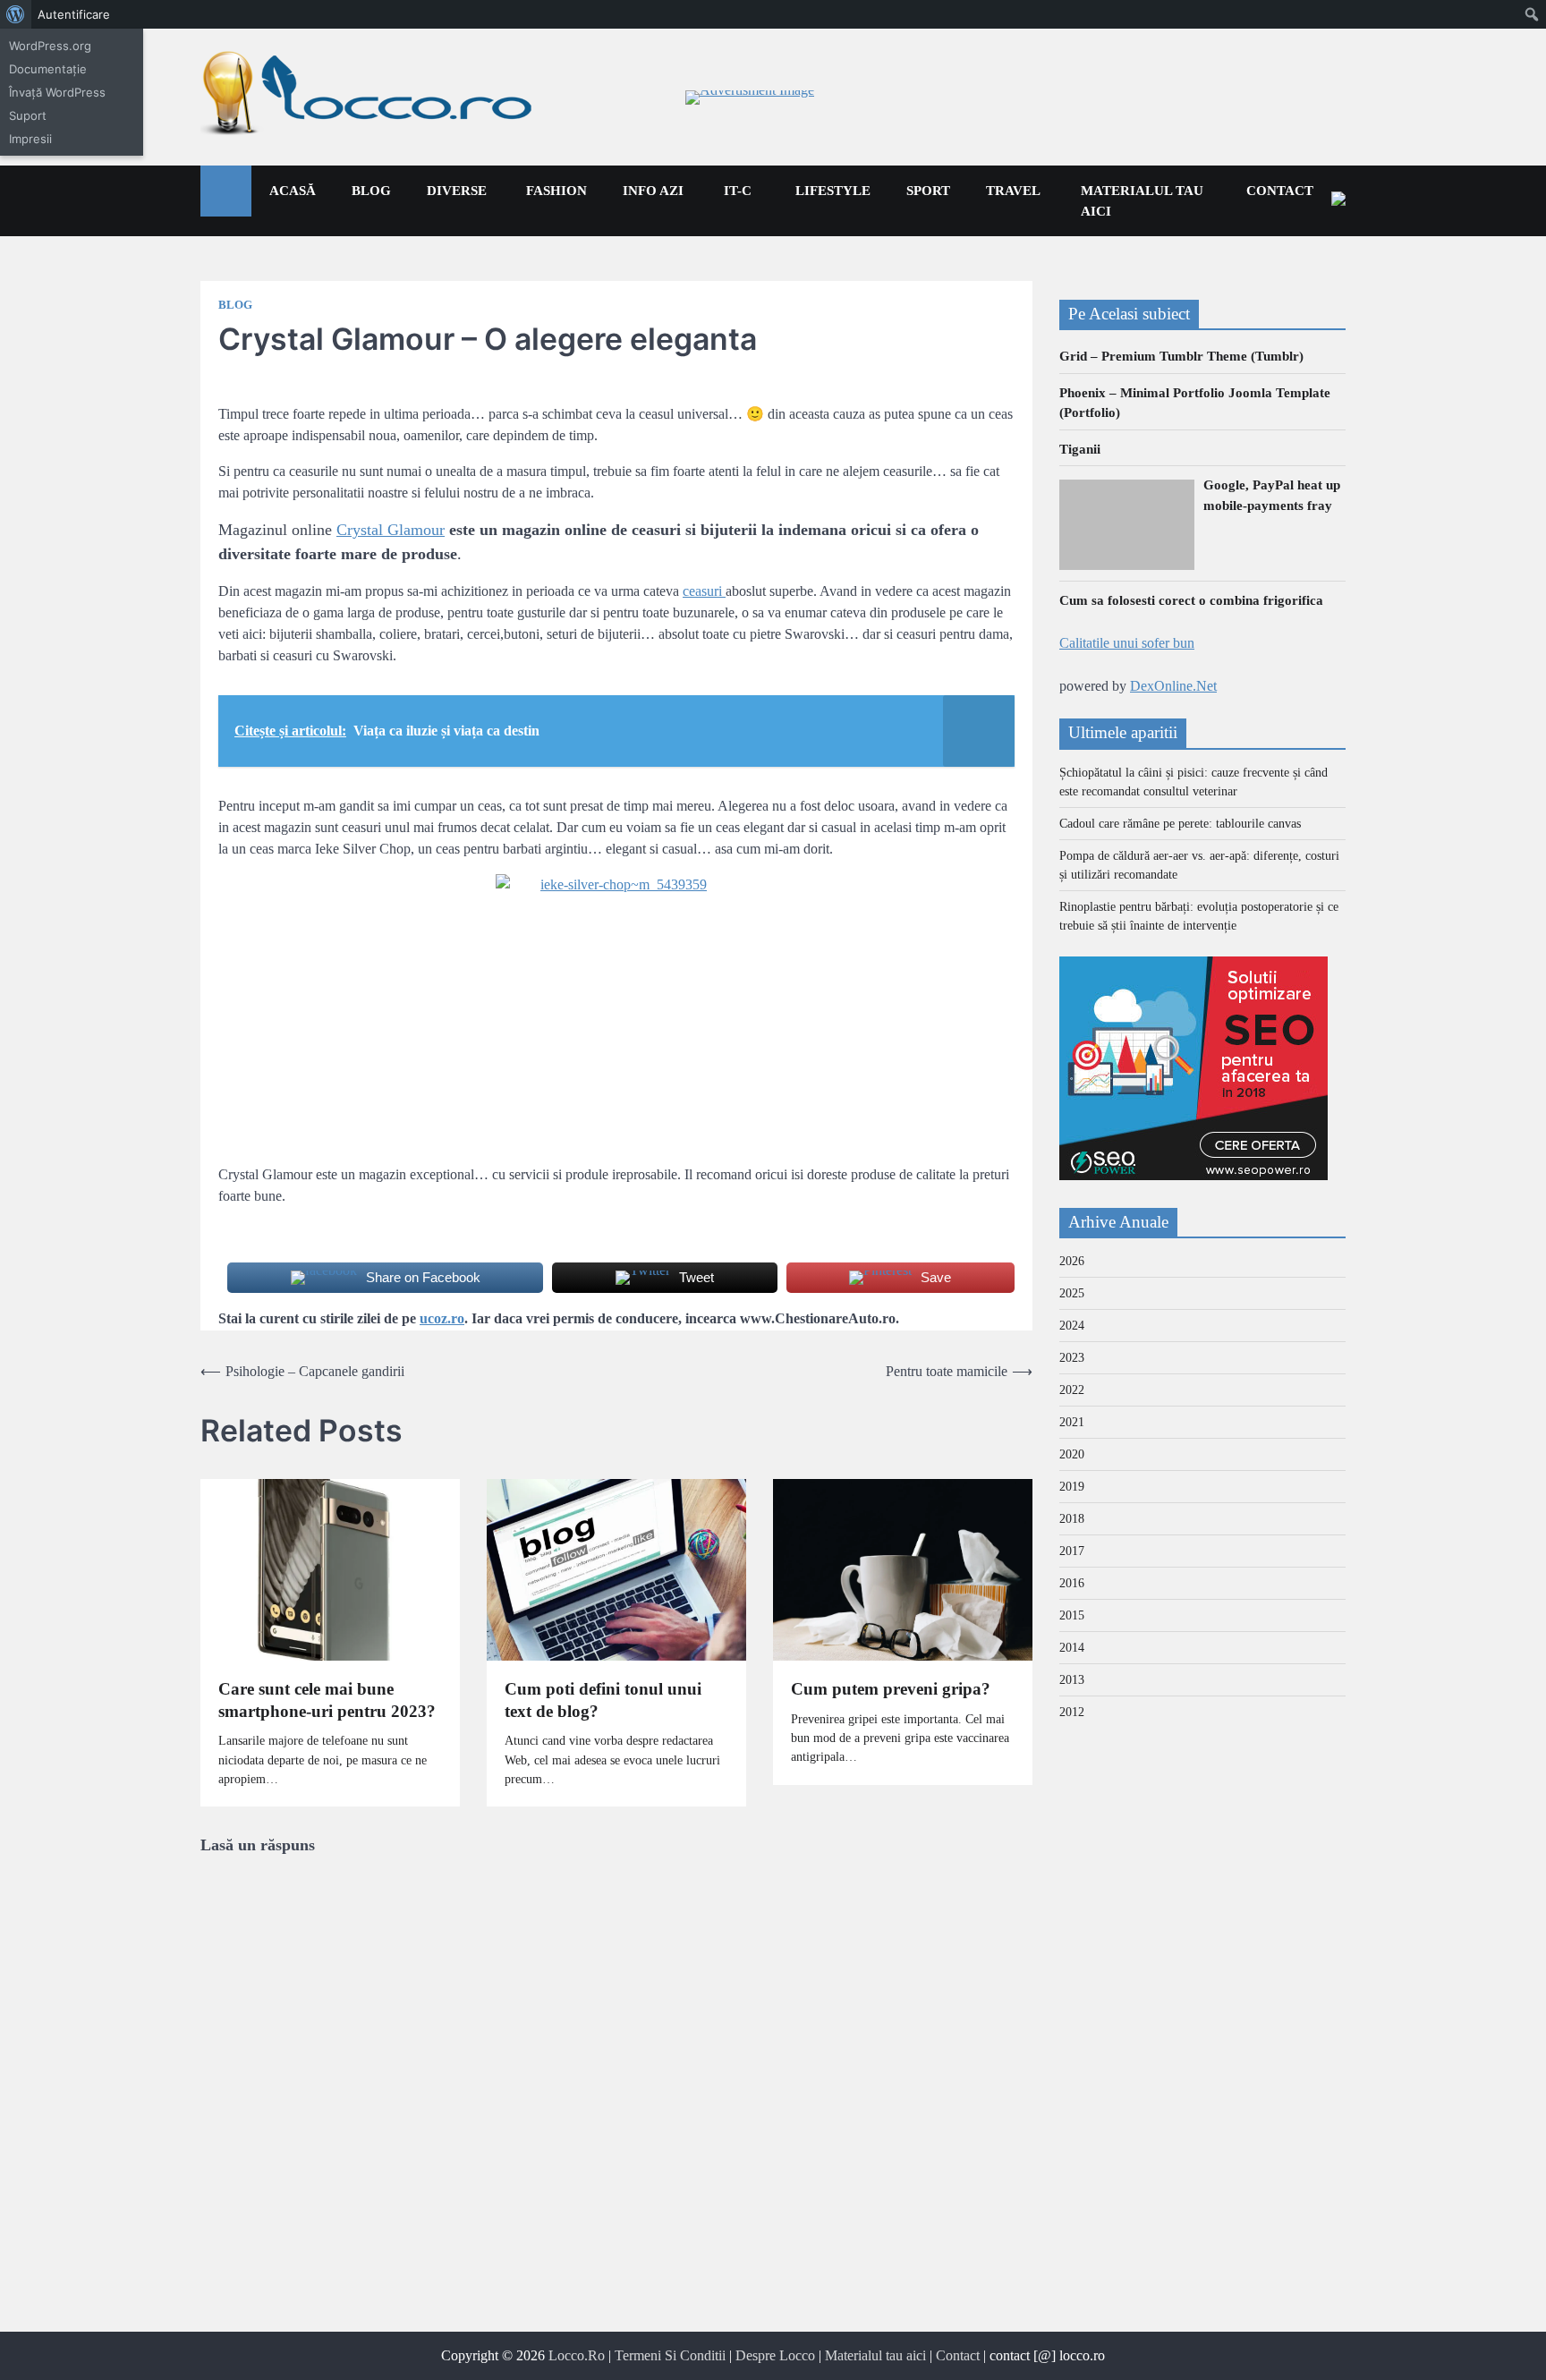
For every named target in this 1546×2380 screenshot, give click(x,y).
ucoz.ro (442, 1318)
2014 (1072, 1649)
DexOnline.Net (1173, 686)
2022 (1072, 1391)
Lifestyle (833, 191)
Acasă (293, 191)
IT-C (738, 191)
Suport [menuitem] (28, 115)
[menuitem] (16, 14)
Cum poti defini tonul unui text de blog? (603, 1700)
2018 (1072, 1520)
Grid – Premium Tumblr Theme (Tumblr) (1181, 357)
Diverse (457, 191)
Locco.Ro (577, 2355)
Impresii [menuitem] (30, 139)
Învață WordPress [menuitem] (57, 92)
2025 (1072, 1294)
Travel (1013, 191)
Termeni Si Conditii (670, 2355)
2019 (1072, 1487)
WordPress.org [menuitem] (50, 46)
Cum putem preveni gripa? (891, 1689)
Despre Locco (775, 2355)
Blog (371, 191)
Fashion (556, 191)
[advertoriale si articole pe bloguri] (1193, 1175)
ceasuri (704, 591)
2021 (1072, 1423)
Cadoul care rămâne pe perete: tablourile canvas (1180, 824)
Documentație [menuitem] (48, 69)
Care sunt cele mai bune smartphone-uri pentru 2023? (327, 1700)
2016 (1072, 1584)
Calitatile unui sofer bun (1127, 643)
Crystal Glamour (391, 530)
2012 (1072, 1713)
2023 (1072, 1359)
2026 (1072, 1262)
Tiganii (1080, 449)
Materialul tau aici (1142, 201)
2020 (1072, 1455)
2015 (1072, 1616)
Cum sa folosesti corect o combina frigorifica (1191, 600)
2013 (1072, 1681)
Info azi (653, 191)
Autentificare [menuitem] (74, 14)
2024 (1072, 1326)
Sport (928, 191)
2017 (1072, 1552)
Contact (1280, 191)
